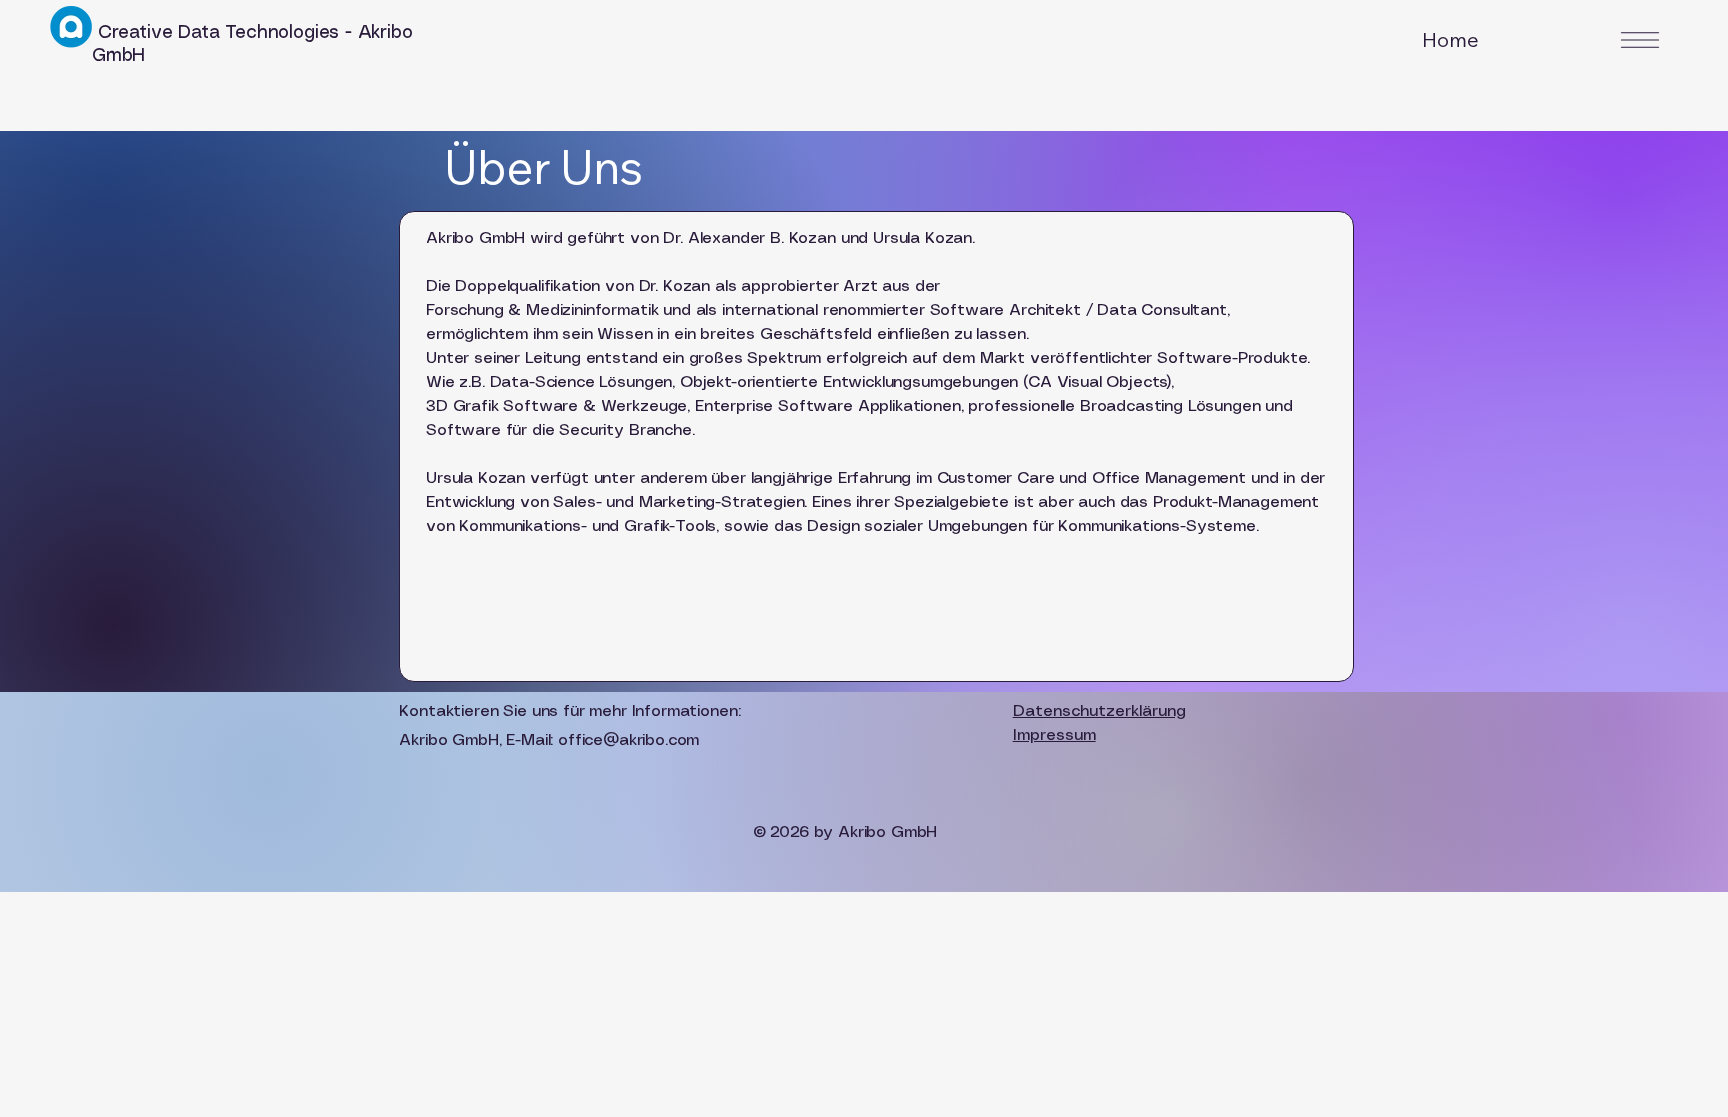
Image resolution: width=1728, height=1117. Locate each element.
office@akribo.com (628, 740)
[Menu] (1640, 40)
